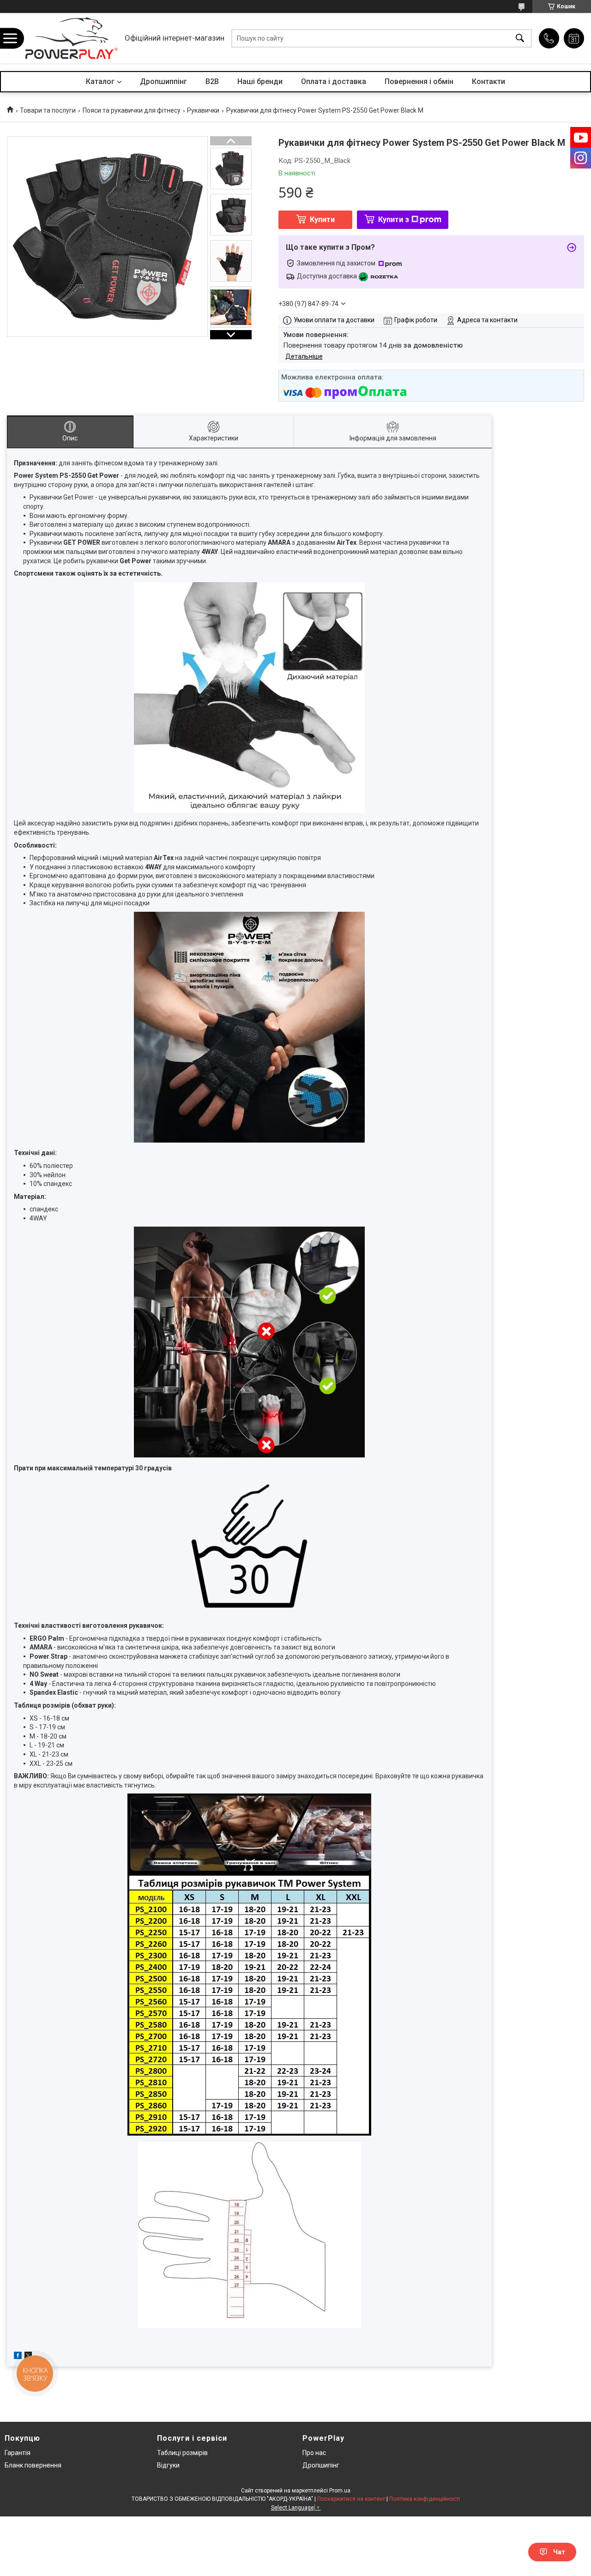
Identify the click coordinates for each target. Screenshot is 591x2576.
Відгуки (168, 2465)
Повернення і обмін (419, 81)
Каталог (100, 81)
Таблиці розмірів (182, 2453)
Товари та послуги (48, 110)
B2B (212, 81)
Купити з (394, 220)
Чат (559, 2552)
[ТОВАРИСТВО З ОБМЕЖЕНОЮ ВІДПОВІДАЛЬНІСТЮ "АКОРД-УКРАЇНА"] (72, 38)
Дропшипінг (321, 2465)
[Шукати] (520, 39)
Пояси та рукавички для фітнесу (132, 110)
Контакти (488, 81)
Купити (322, 220)
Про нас (314, 2453)
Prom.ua (340, 2491)
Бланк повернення (33, 2465)
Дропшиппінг (163, 81)
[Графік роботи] (574, 38)
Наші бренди (260, 81)
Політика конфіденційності (425, 2499)
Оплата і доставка (334, 81)
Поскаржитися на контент (351, 2499)
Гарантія (18, 2453)
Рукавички (203, 110)
